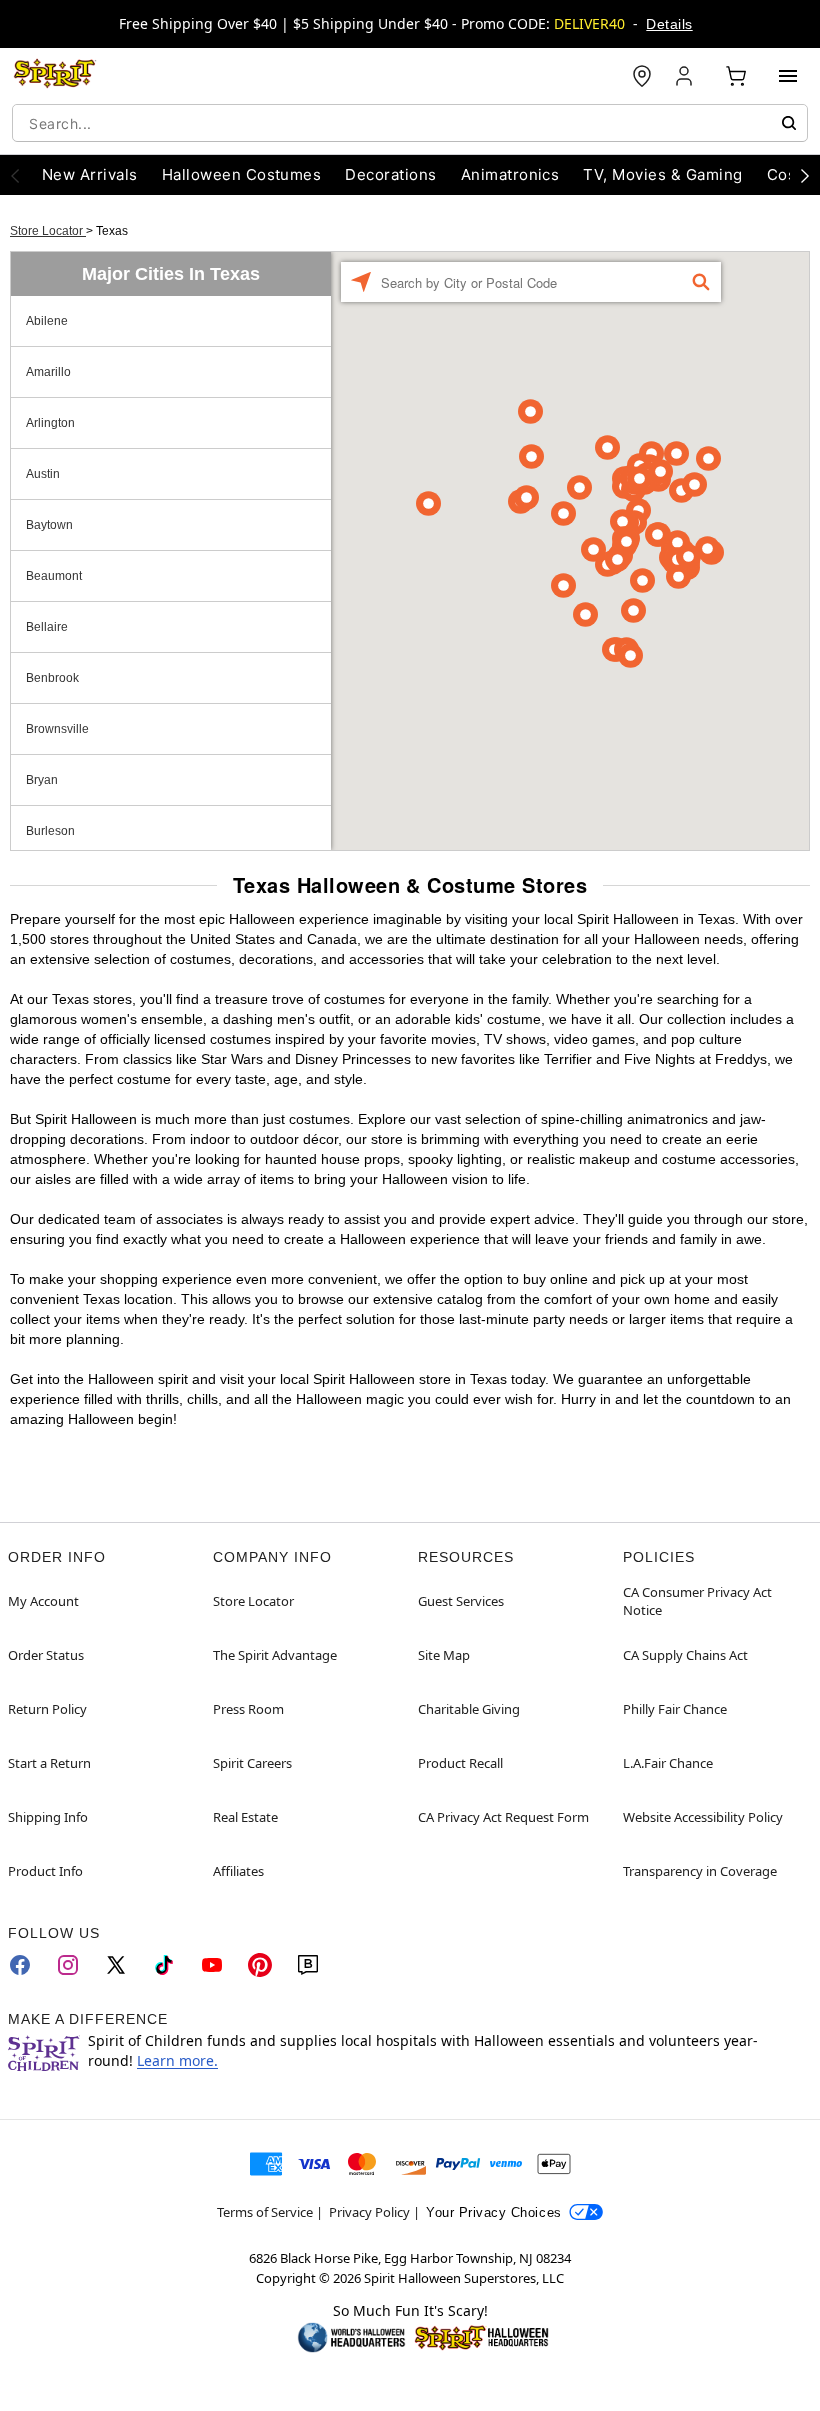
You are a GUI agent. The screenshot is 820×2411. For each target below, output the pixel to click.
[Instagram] (68, 1965)
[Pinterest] (260, 1965)
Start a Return (49, 1763)
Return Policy (47, 1709)
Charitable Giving (469, 1709)
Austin (43, 474)
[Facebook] (20, 1965)
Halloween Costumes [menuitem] (242, 174)
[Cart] (736, 76)
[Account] (686, 76)
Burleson (50, 831)
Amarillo (48, 372)
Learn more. (177, 2060)
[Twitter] (116, 1965)
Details (669, 24)
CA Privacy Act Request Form (503, 1817)
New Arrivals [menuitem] (90, 174)
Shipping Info (48, 1817)
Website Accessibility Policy (703, 1817)
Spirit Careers (252, 1763)
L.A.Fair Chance (668, 1763)
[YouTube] (212, 1965)
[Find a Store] (642, 76)
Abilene (47, 321)
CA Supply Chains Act (685, 1655)
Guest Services (461, 1601)
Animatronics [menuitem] (510, 174)
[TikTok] (164, 1965)
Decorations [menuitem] (390, 174)
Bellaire (47, 627)
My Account (43, 1601)
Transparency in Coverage (700, 1871)
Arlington (50, 423)
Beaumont (54, 576)
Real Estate (245, 1817)
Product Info (45, 1871)
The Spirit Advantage (275, 1655)
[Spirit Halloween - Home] (55, 76)
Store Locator (48, 231)
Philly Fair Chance (675, 1709)
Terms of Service (265, 2212)
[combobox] (410, 123)
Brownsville (57, 729)
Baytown (49, 525)
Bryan (42, 780)
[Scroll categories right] (805, 175)
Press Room (248, 1709)
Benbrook (52, 678)
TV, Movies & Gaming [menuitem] (662, 174)
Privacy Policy (369, 2212)
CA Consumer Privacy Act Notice (697, 1601)
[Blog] (308, 1965)
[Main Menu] (788, 76)
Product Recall (460, 1763)
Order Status (46, 1655)
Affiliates (238, 1871)
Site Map (444, 1655)
